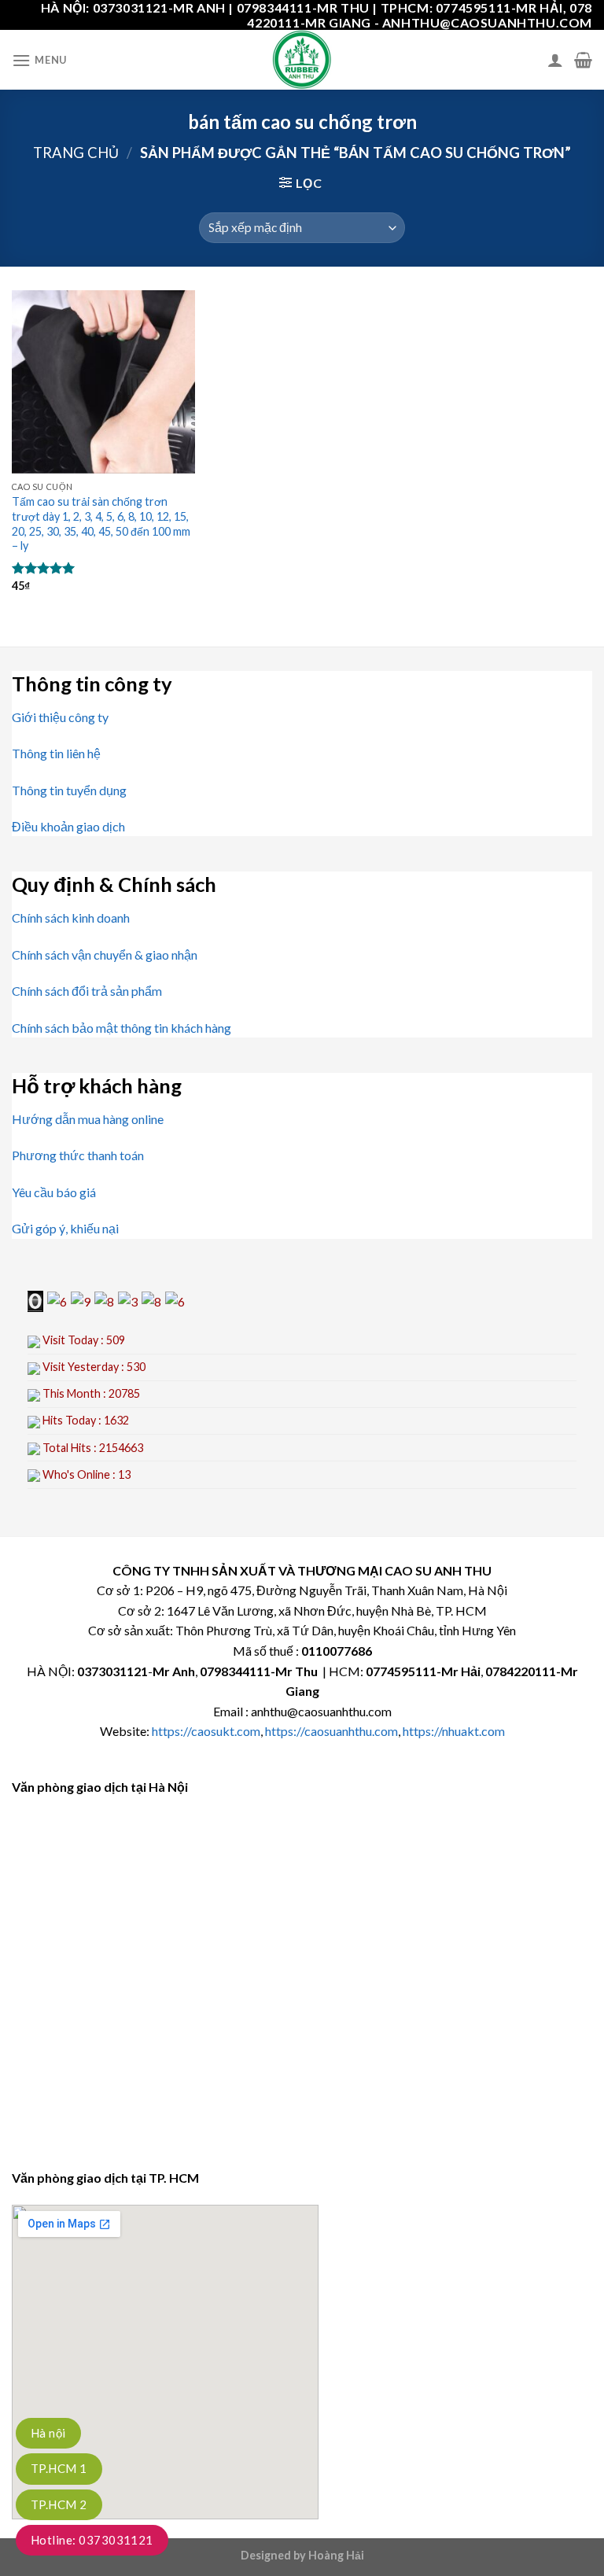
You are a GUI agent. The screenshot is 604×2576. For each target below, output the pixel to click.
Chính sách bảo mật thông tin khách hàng (122, 1028)
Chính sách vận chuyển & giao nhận (105, 954)
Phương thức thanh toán (78, 1155)
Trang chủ (76, 153)
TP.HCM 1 (59, 2468)
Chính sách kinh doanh (71, 918)
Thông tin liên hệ (56, 753)
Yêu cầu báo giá (54, 1192)
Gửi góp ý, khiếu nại (65, 1228)
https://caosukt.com (206, 1731)
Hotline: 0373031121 (92, 2540)
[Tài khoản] (555, 60)
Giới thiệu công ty (60, 717)
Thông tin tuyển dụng (69, 790)
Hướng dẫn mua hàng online (88, 1119)
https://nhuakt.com (454, 1731)
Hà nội (48, 2433)
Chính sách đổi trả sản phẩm (87, 991)
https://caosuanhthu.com (331, 1731)
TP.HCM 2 (59, 2504)
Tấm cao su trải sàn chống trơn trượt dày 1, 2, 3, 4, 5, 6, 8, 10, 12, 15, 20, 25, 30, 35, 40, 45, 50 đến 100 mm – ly (101, 523)
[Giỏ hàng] (583, 60)
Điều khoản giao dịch (68, 826)
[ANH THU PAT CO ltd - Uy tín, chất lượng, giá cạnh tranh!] (302, 60)
